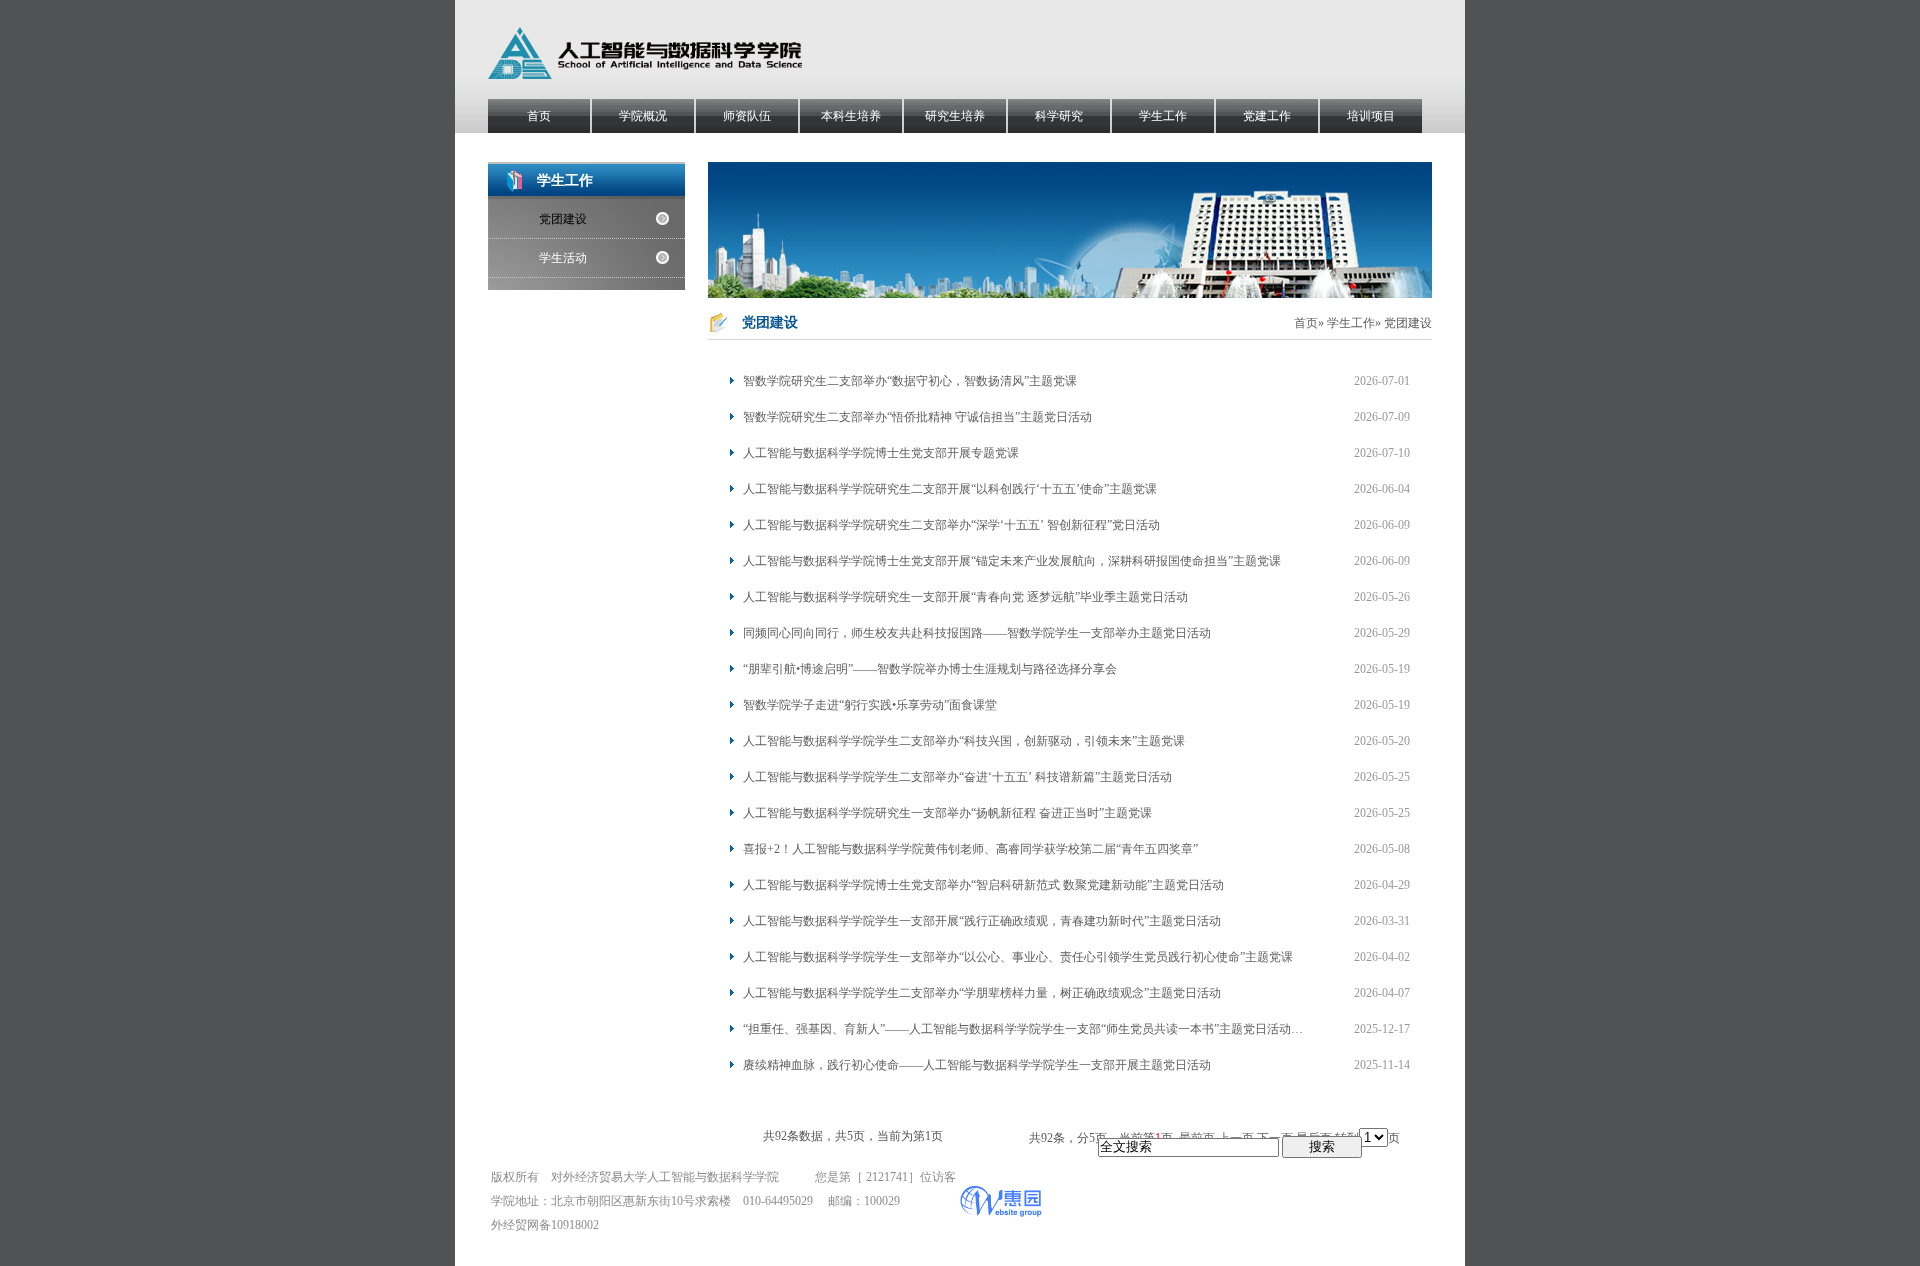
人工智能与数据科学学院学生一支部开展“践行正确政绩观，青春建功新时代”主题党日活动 (982, 921)
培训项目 (1371, 116)
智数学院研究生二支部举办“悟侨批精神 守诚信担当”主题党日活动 (917, 417)
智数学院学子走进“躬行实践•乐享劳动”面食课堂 (870, 705)
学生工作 (1163, 116)
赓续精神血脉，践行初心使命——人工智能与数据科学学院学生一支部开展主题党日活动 (977, 1065)
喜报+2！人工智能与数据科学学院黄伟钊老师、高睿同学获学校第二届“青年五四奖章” (970, 849)
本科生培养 (851, 116)
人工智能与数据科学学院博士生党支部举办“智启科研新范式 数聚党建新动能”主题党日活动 (983, 885)
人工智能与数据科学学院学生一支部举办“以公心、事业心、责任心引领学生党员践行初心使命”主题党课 (1018, 957)
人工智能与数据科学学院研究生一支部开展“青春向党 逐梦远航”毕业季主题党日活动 (965, 597)
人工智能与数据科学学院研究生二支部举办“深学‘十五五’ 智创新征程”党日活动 (951, 525)
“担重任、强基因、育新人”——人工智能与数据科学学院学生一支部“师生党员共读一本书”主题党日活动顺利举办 (1026, 1029)
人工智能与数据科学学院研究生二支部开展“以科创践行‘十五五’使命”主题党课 (950, 489)
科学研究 (1059, 116)
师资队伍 (747, 116)
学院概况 (643, 116)
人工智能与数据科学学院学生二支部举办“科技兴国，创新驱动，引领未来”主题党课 (964, 741)
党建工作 (1267, 116)
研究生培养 (955, 116)
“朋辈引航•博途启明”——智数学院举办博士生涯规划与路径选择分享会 (930, 669)
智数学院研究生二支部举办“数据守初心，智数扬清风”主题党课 (910, 381)
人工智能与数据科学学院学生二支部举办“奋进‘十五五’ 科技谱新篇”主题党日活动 (957, 777)
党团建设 (563, 219)
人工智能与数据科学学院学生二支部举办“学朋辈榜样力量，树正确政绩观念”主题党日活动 (982, 993)
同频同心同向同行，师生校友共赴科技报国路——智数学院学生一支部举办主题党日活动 (977, 633)
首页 (539, 116)
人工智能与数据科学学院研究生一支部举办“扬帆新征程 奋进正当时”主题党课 (947, 813)
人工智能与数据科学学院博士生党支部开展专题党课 (881, 453)
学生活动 (563, 258)
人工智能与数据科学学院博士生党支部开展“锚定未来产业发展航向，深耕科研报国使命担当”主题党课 (1012, 561)
